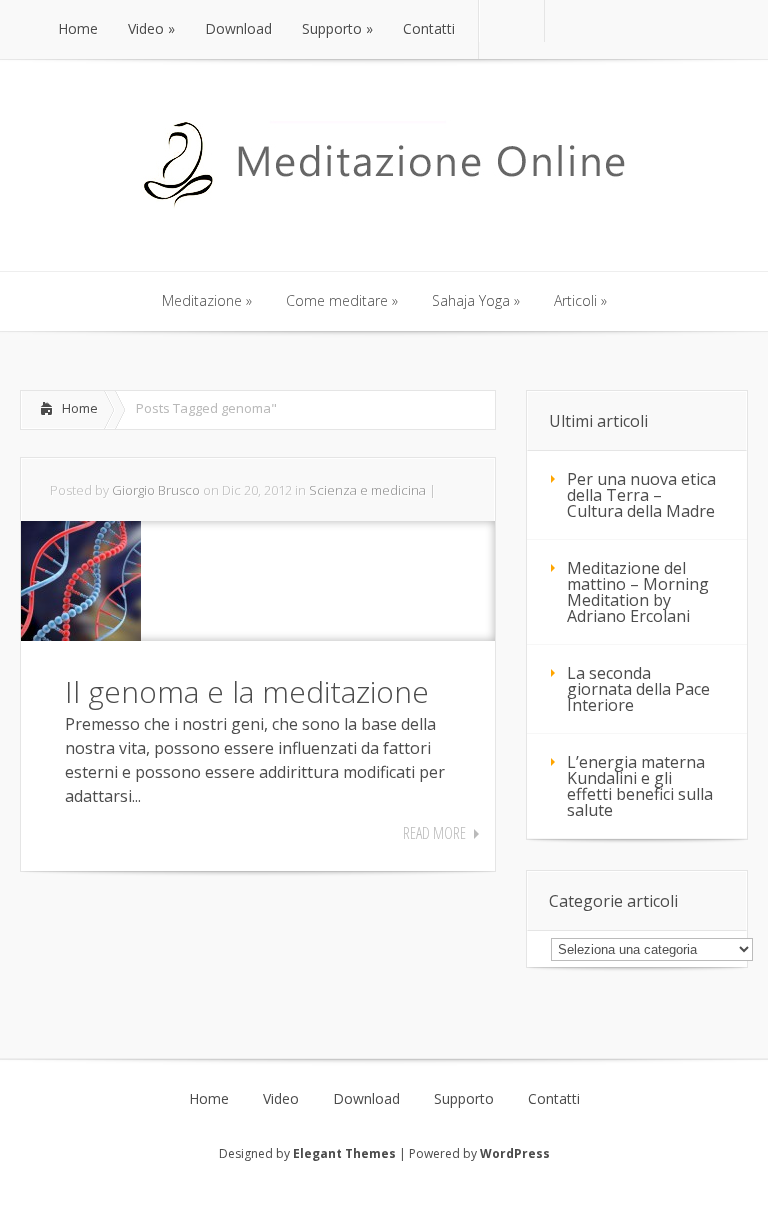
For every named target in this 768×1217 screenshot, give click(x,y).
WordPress (515, 1153)
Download (366, 1099)
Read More (434, 833)
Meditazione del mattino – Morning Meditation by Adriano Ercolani (638, 592)
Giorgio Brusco (156, 490)
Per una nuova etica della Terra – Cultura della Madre (641, 495)
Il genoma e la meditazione (247, 691)
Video (281, 1099)
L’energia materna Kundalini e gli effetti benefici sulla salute (640, 786)
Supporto (464, 1099)
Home (80, 408)
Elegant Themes (344, 1153)
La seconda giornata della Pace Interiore (638, 689)
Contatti (554, 1099)
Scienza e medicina (367, 490)
